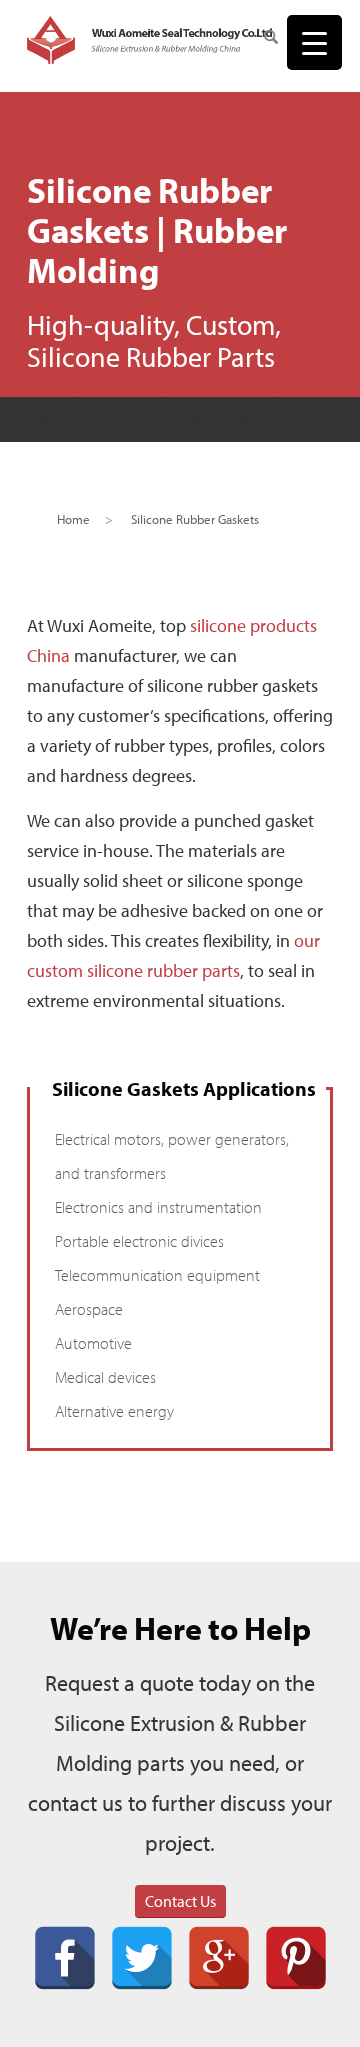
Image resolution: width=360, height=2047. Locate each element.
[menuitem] (261, 40)
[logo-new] (149, 40)
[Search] (261, 40)
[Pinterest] (296, 1958)
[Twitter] (142, 1958)
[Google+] (219, 1958)
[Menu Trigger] (314, 42)
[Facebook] (65, 1958)
